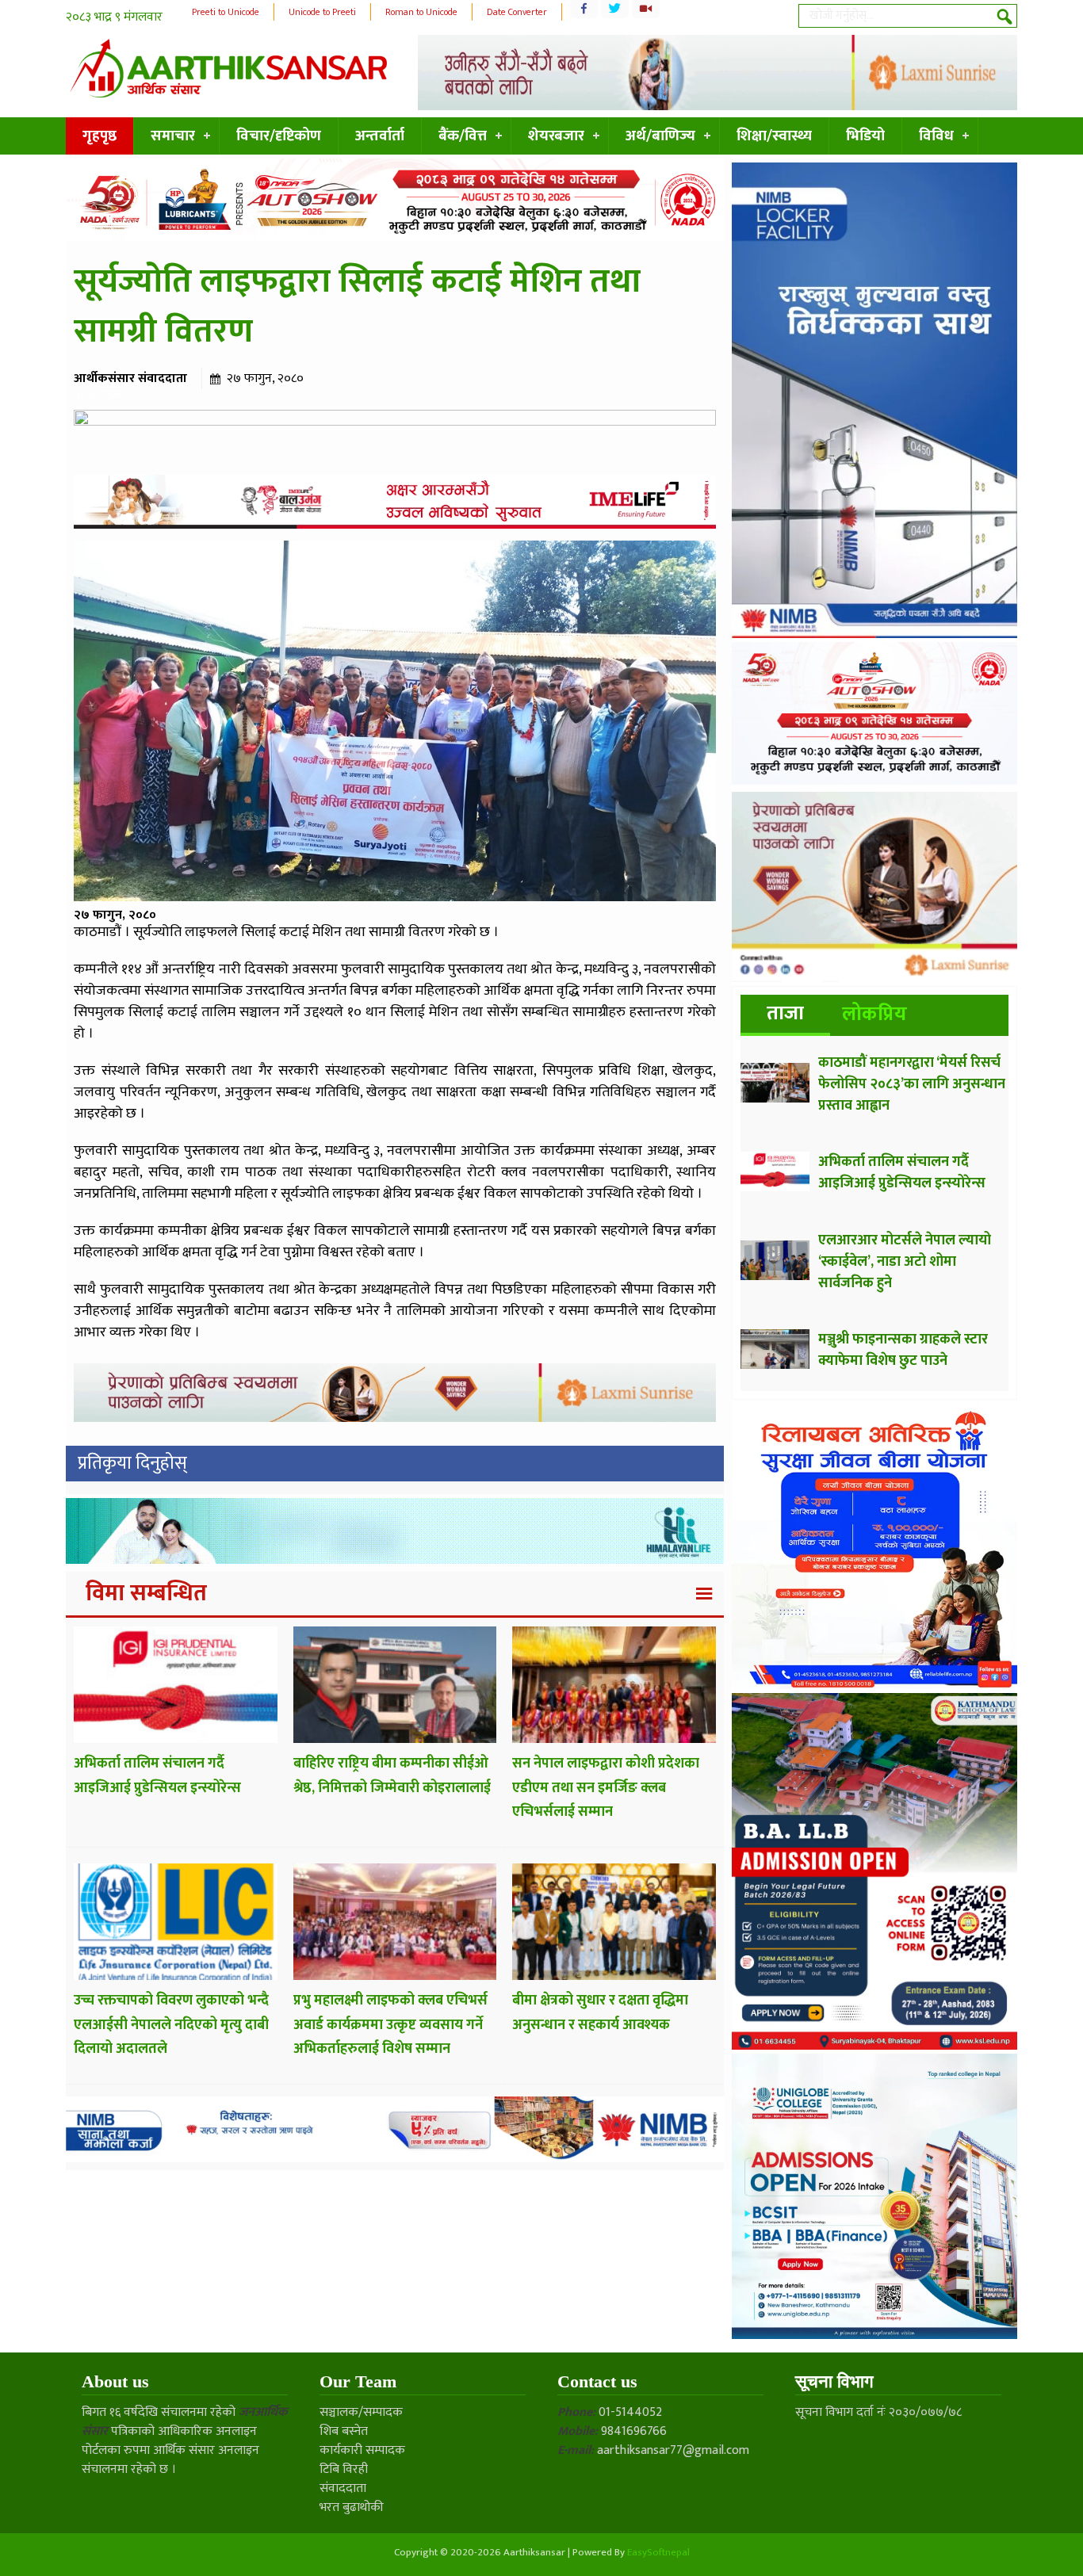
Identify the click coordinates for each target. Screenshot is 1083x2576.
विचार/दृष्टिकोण (279, 136)
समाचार (173, 136)
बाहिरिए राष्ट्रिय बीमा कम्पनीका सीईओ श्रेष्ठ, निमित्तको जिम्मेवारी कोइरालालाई (392, 1776)
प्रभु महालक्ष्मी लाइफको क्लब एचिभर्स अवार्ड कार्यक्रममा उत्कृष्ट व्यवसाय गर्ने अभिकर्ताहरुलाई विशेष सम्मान (390, 2025)
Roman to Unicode (421, 12)
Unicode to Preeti (322, 12)
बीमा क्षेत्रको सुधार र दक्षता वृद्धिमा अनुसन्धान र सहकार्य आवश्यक (600, 2013)
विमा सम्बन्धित (146, 1593)
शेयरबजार (556, 136)
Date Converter (517, 12)
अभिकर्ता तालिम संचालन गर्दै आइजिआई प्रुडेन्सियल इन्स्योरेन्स (157, 1776)
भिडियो (865, 136)
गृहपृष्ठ (99, 136)
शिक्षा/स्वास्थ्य (774, 136)
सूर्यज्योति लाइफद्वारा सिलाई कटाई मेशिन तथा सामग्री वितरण (357, 307)
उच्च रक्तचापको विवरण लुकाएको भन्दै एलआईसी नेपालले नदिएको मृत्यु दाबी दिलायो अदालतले (171, 2025)
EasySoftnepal (658, 2552)
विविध (936, 136)
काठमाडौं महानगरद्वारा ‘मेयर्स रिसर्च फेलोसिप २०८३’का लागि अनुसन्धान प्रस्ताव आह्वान (912, 1084)
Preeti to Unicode (226, 12)
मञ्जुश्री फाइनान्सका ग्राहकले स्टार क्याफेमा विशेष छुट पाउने (903, 1350)
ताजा (785, 1013)
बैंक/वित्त (463, 136)
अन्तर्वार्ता (380, 136)
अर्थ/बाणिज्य (660, 136)
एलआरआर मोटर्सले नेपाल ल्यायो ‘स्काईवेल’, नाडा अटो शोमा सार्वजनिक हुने (905, 1262)
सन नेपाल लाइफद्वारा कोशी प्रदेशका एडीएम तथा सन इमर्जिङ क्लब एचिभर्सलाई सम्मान (606, 1788)
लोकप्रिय (874, 1014)
